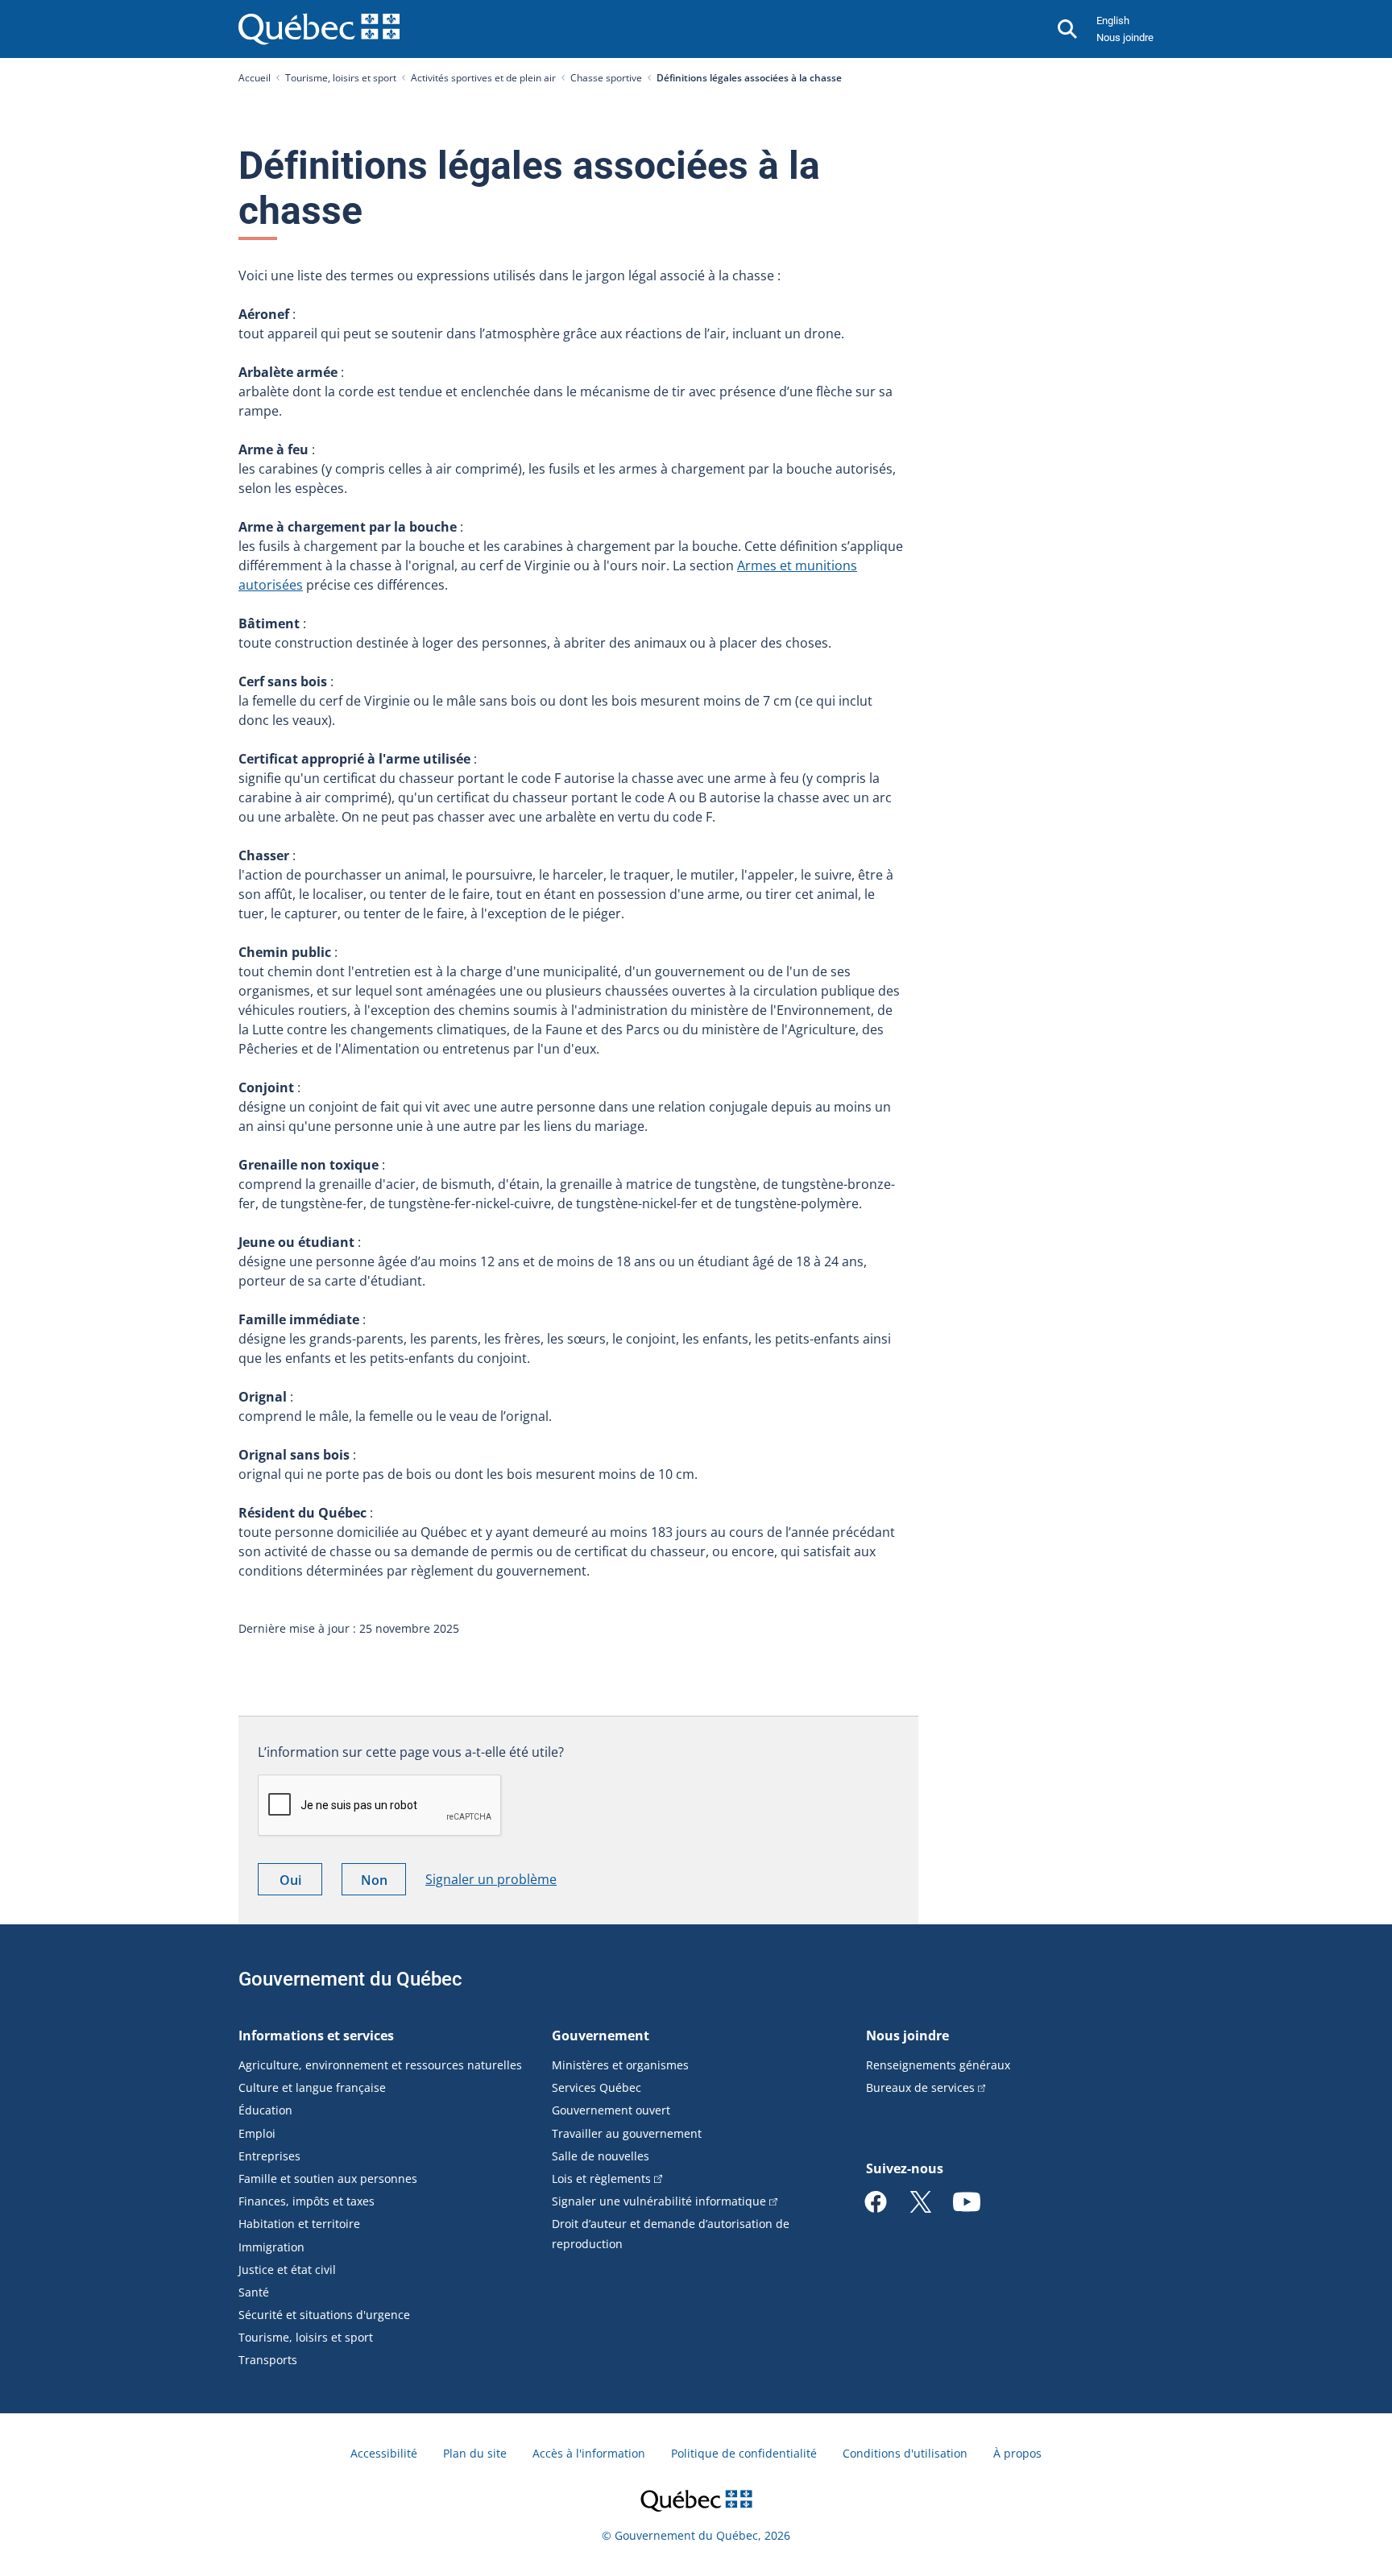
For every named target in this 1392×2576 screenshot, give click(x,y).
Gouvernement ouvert (611, 2110)
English (1113, 21)
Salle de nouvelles (601, 2156)
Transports (268, 2360)
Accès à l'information (589, 2453)
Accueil (255, 78)
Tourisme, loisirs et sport (341, 78)
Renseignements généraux (938, 2065)
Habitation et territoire (299, 2224)
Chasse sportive (606, 78)
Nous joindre (1125, 37)
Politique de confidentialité (744, 2453)
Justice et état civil (287, 2270)
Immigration (271, 2247)
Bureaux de (920, 2087)
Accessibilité (384, 2453)
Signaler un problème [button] (491, 1879)
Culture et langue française (312, 2087)
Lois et (601, 2178)
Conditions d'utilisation (905, 2453)
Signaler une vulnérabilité (659, 2201)
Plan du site (475, 2453)
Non (383, 1883)
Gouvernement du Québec (350, 1979)
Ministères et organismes (620, 2065)
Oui (301, 1883)
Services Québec (597, 2087)
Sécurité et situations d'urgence (324, 2315)
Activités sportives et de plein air (483, 78)
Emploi (257, 2133)
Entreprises (269, 2156)
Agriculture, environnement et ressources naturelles (380, 2065)
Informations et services (316, 2036)
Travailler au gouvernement (627, 2133)
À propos (1017, 2453)
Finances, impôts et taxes (307, 2201)
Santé (254, 2292)
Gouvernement (601, 2036)
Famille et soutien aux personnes (328, 2178)
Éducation (265, 2110)
